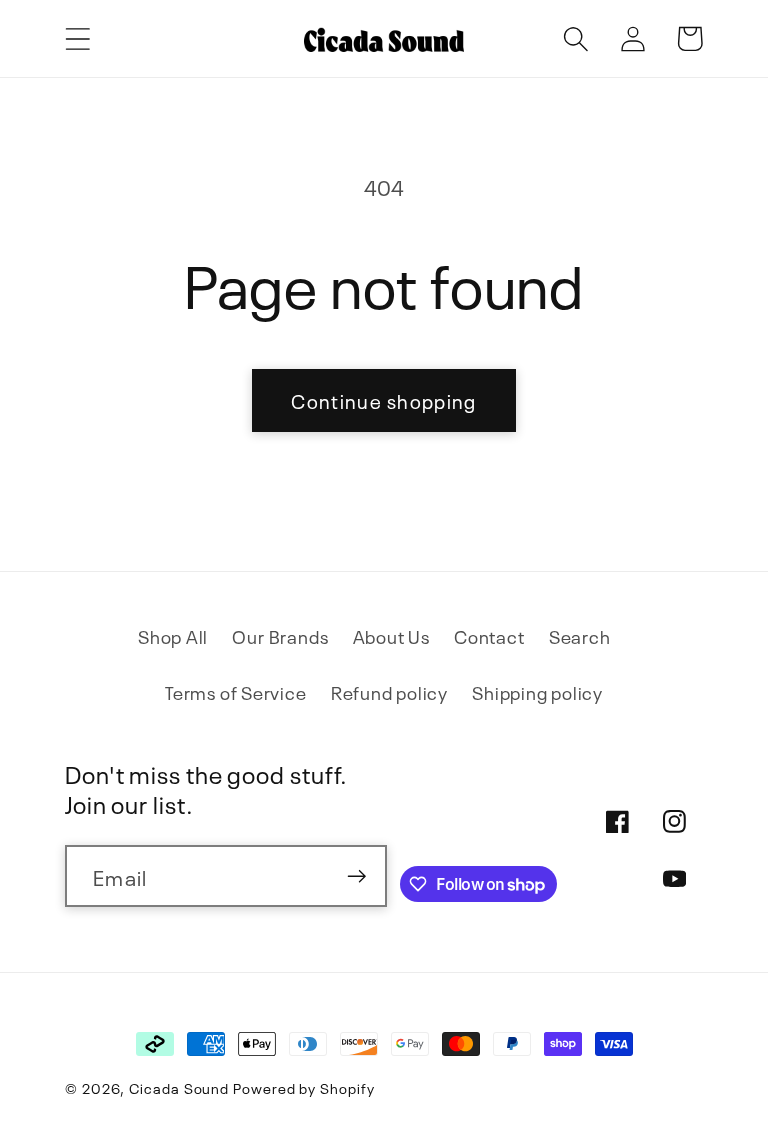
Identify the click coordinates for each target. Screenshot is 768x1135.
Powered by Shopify (303, 1087)
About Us (391, 635)
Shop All (173, 635)
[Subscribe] (356, 876)
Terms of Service (235, 691)
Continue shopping (383, 399)
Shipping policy (537, 691)
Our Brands (280, 635)
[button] (77, 38)
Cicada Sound (179, 1087)
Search (580, 635)
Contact (489, 635)
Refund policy (389, 691)
